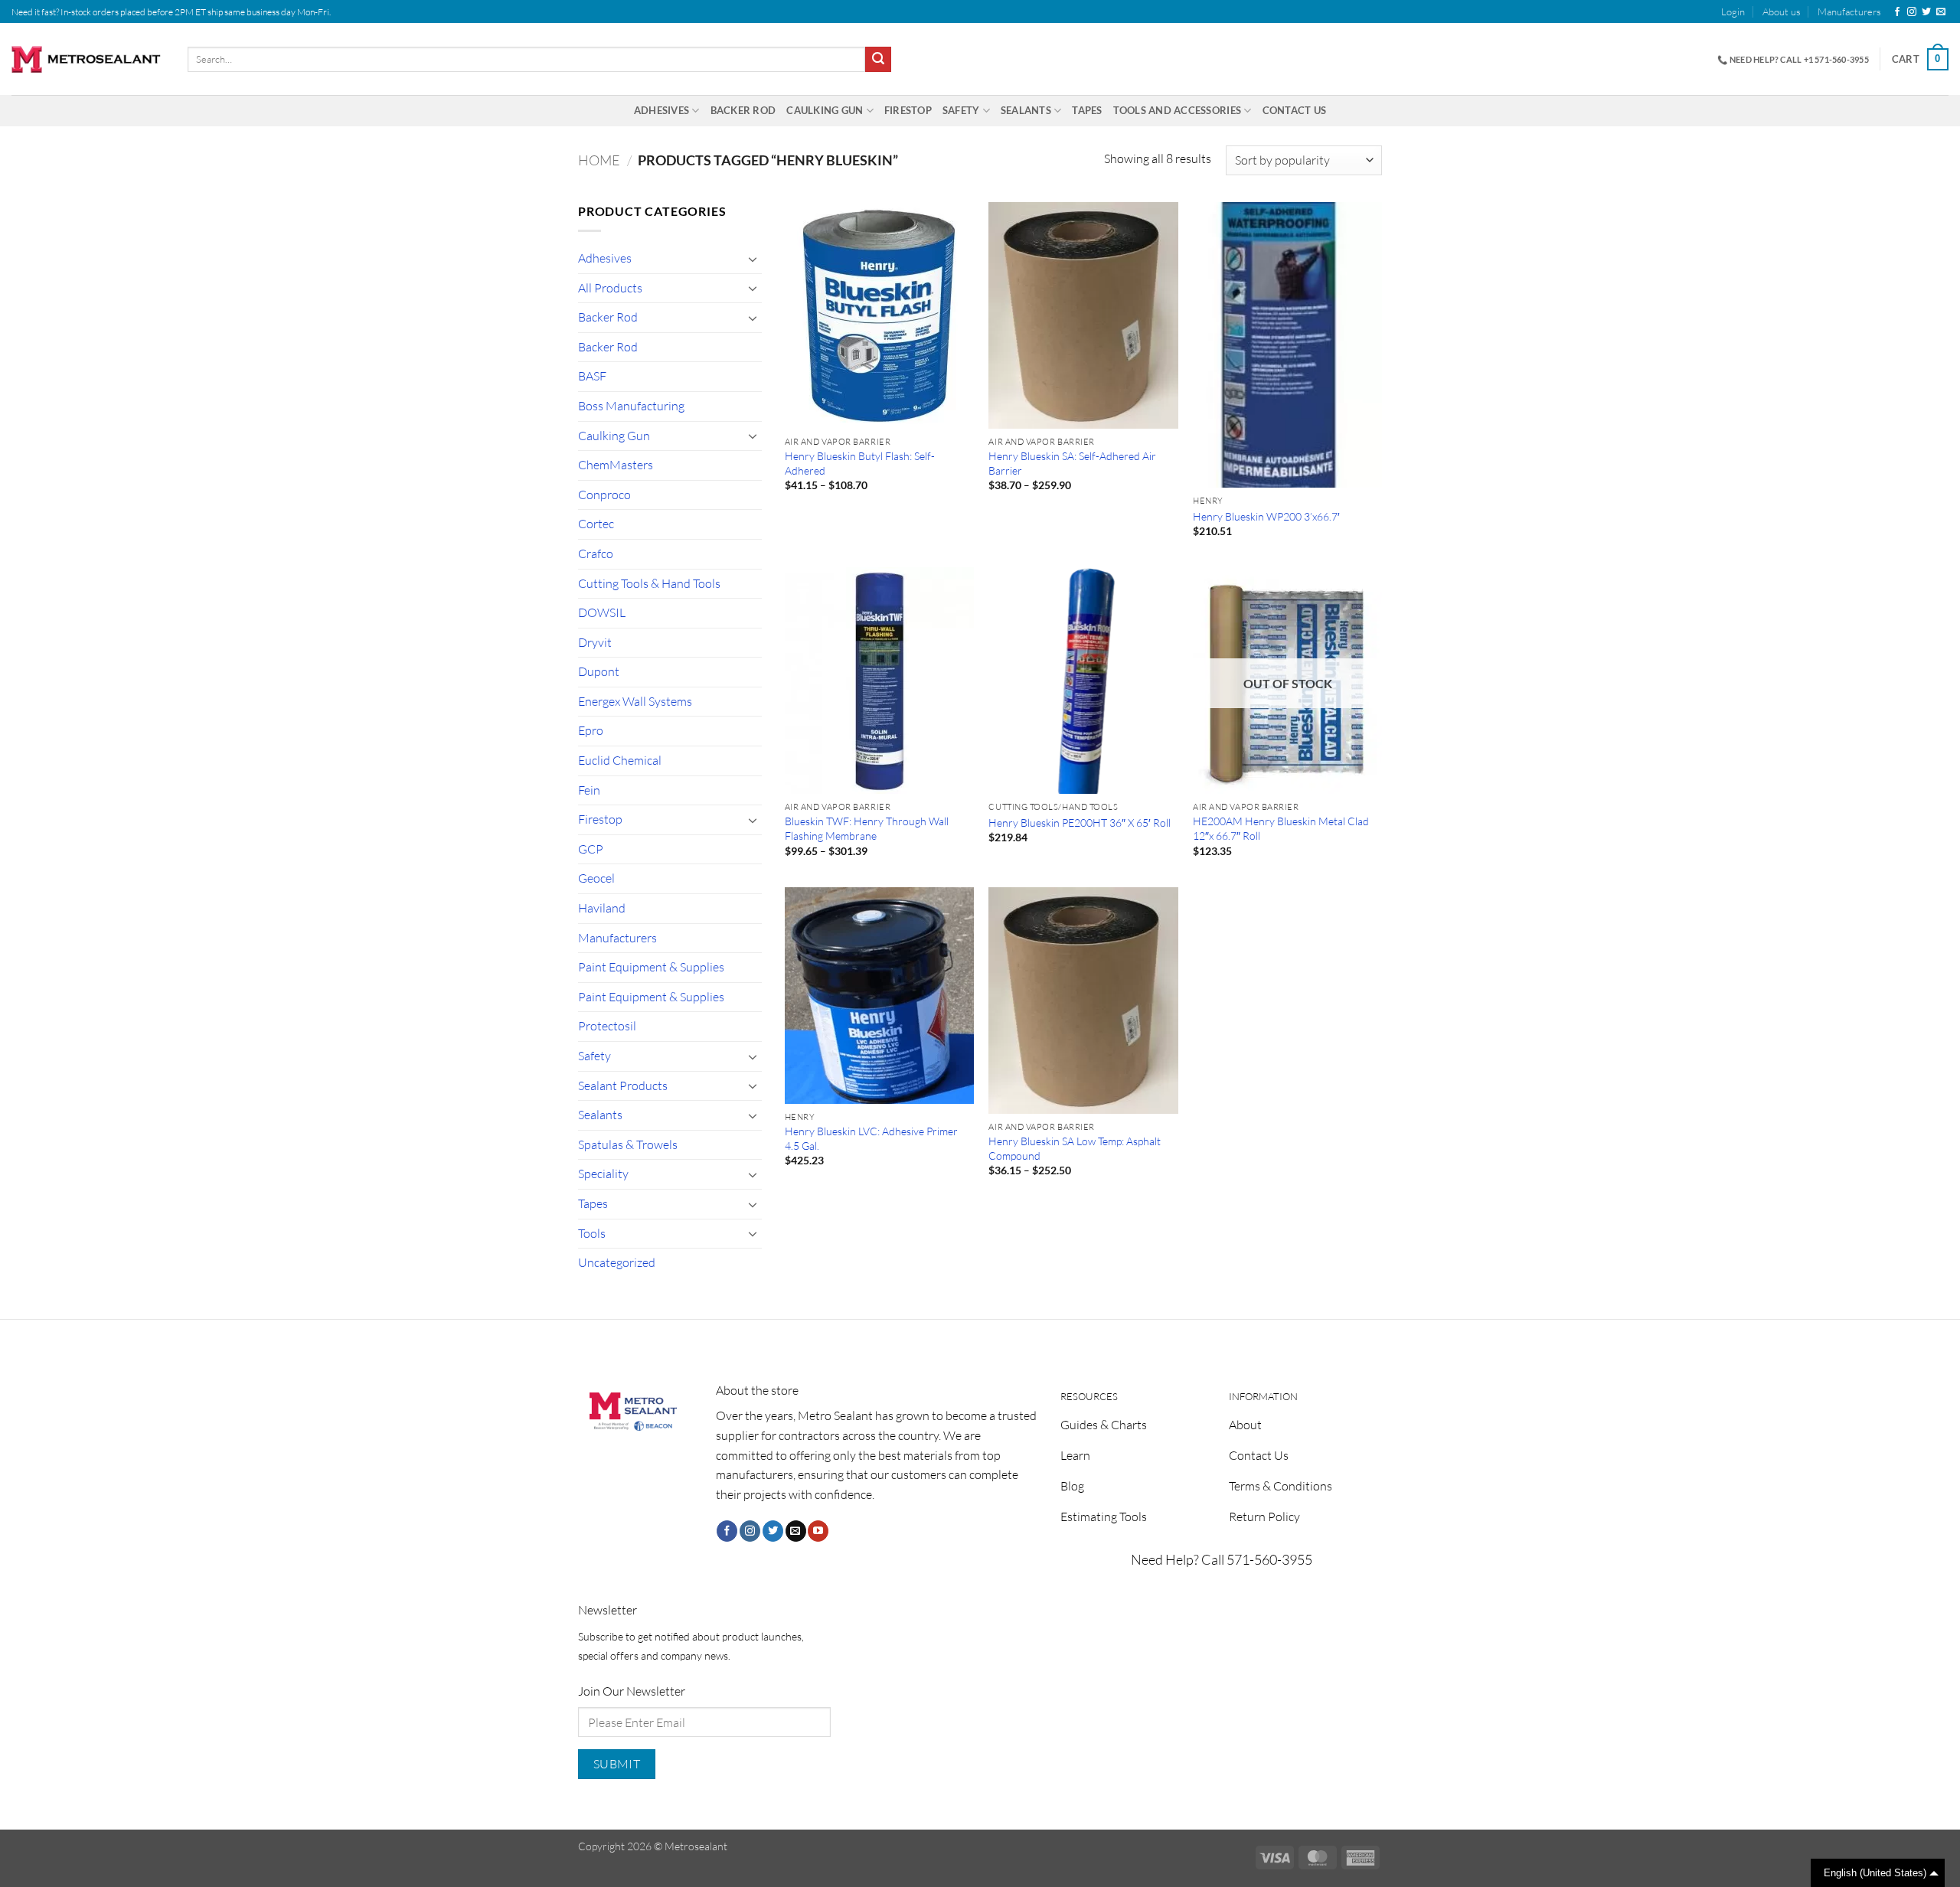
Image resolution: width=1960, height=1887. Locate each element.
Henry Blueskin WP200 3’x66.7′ (1266, 516)
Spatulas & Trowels (628, 1144)
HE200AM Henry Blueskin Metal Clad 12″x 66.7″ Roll (1281, 828)
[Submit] (878, 60)
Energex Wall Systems (635, 701)
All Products (610, 288)
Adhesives (661, 110)
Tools (592, 1233)
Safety (961, 110)
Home (599, 160)
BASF (592, 376)
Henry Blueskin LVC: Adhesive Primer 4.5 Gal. (871, 1138)
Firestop (908, 110)
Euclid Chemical (620, 760)
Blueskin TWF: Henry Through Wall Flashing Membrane (867, 828)
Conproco (604, 495)
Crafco (596, 553)
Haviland (602, 908)
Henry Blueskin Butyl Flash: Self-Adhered (860, 463)
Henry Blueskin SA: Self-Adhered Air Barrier (1072, 463)
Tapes (1087, 110)
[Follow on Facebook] (1897, 12)
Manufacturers (1849, 11)
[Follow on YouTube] (818, 1531)
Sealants (1026, 110)
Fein (589, 790)
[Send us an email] (1941, 12)
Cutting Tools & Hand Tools (649, 583)
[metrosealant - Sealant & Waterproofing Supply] (88, 59)
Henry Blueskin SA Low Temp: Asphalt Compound (1075, 1148)
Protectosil (607, 1026)
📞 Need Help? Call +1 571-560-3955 (1793, 59)
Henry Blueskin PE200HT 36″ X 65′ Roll (1080, 823)
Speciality (603, 1174)
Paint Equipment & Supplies (651, 967)
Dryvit (595, 642)
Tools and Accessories (1177, 110)
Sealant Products (623, 1086)
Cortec (596, 524)
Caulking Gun (825, 110)
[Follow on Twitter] (1926, 12)
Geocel (596, 878)
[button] (1733, 11)
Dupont (599, 671)
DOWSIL (602, 612)
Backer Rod (743, 110)
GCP (591, 849)
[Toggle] (753, 259)
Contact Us (1295, 110)
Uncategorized (617, 1262)
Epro (591, 730)
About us (1782, 11)
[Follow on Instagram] (1912, 12)
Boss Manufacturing (631, 406)
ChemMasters (616, 465)
